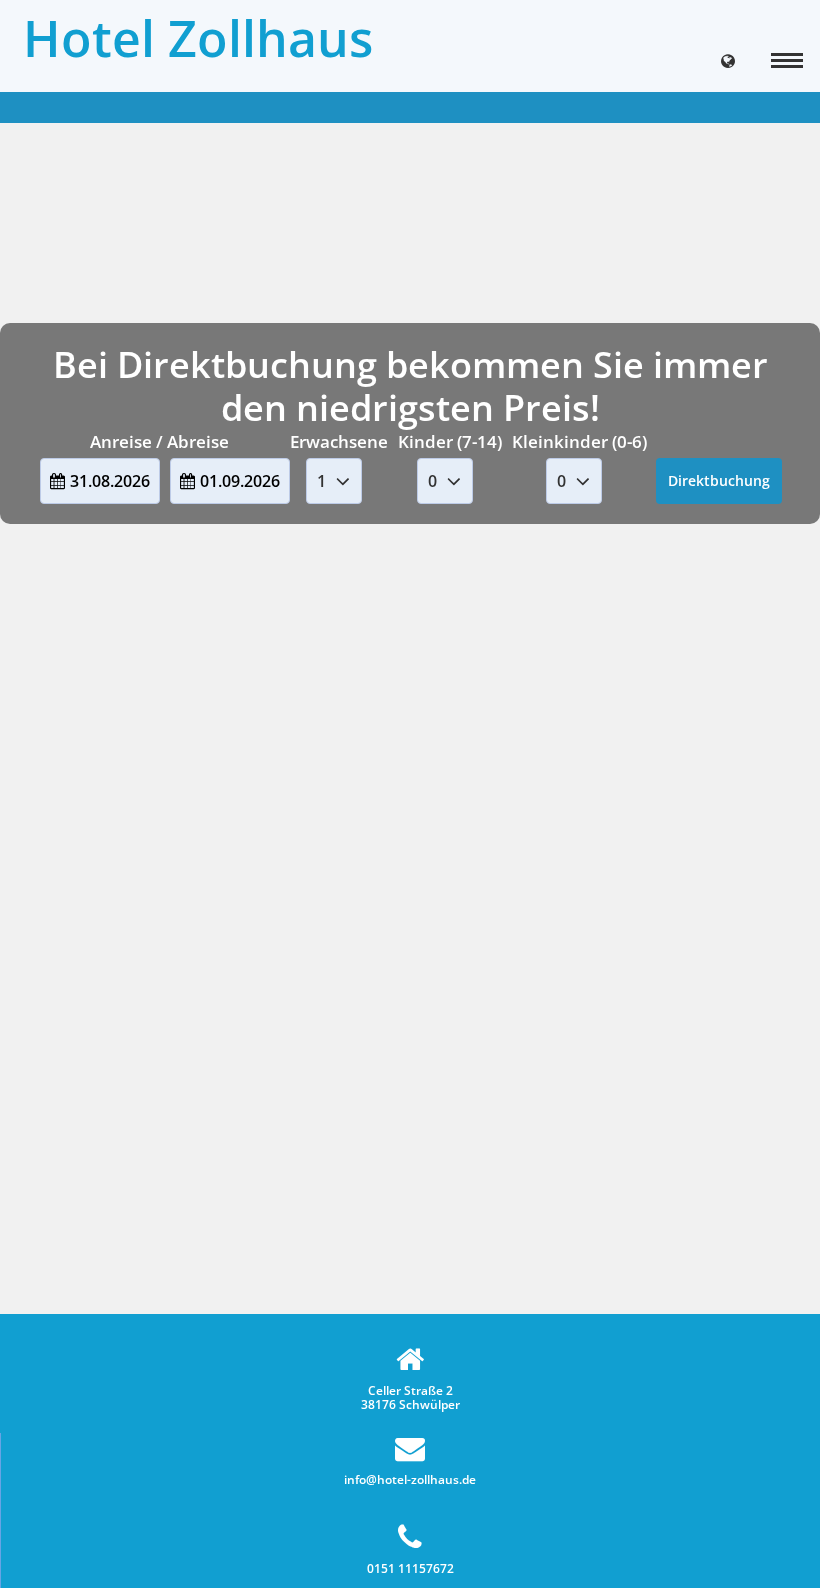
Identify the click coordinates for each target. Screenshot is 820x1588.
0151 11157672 (410, 1568)
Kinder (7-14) (450, 441)
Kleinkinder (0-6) (579, 441)
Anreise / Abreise (159, 441)
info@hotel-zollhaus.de (410, 1479)
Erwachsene (339, 441)
